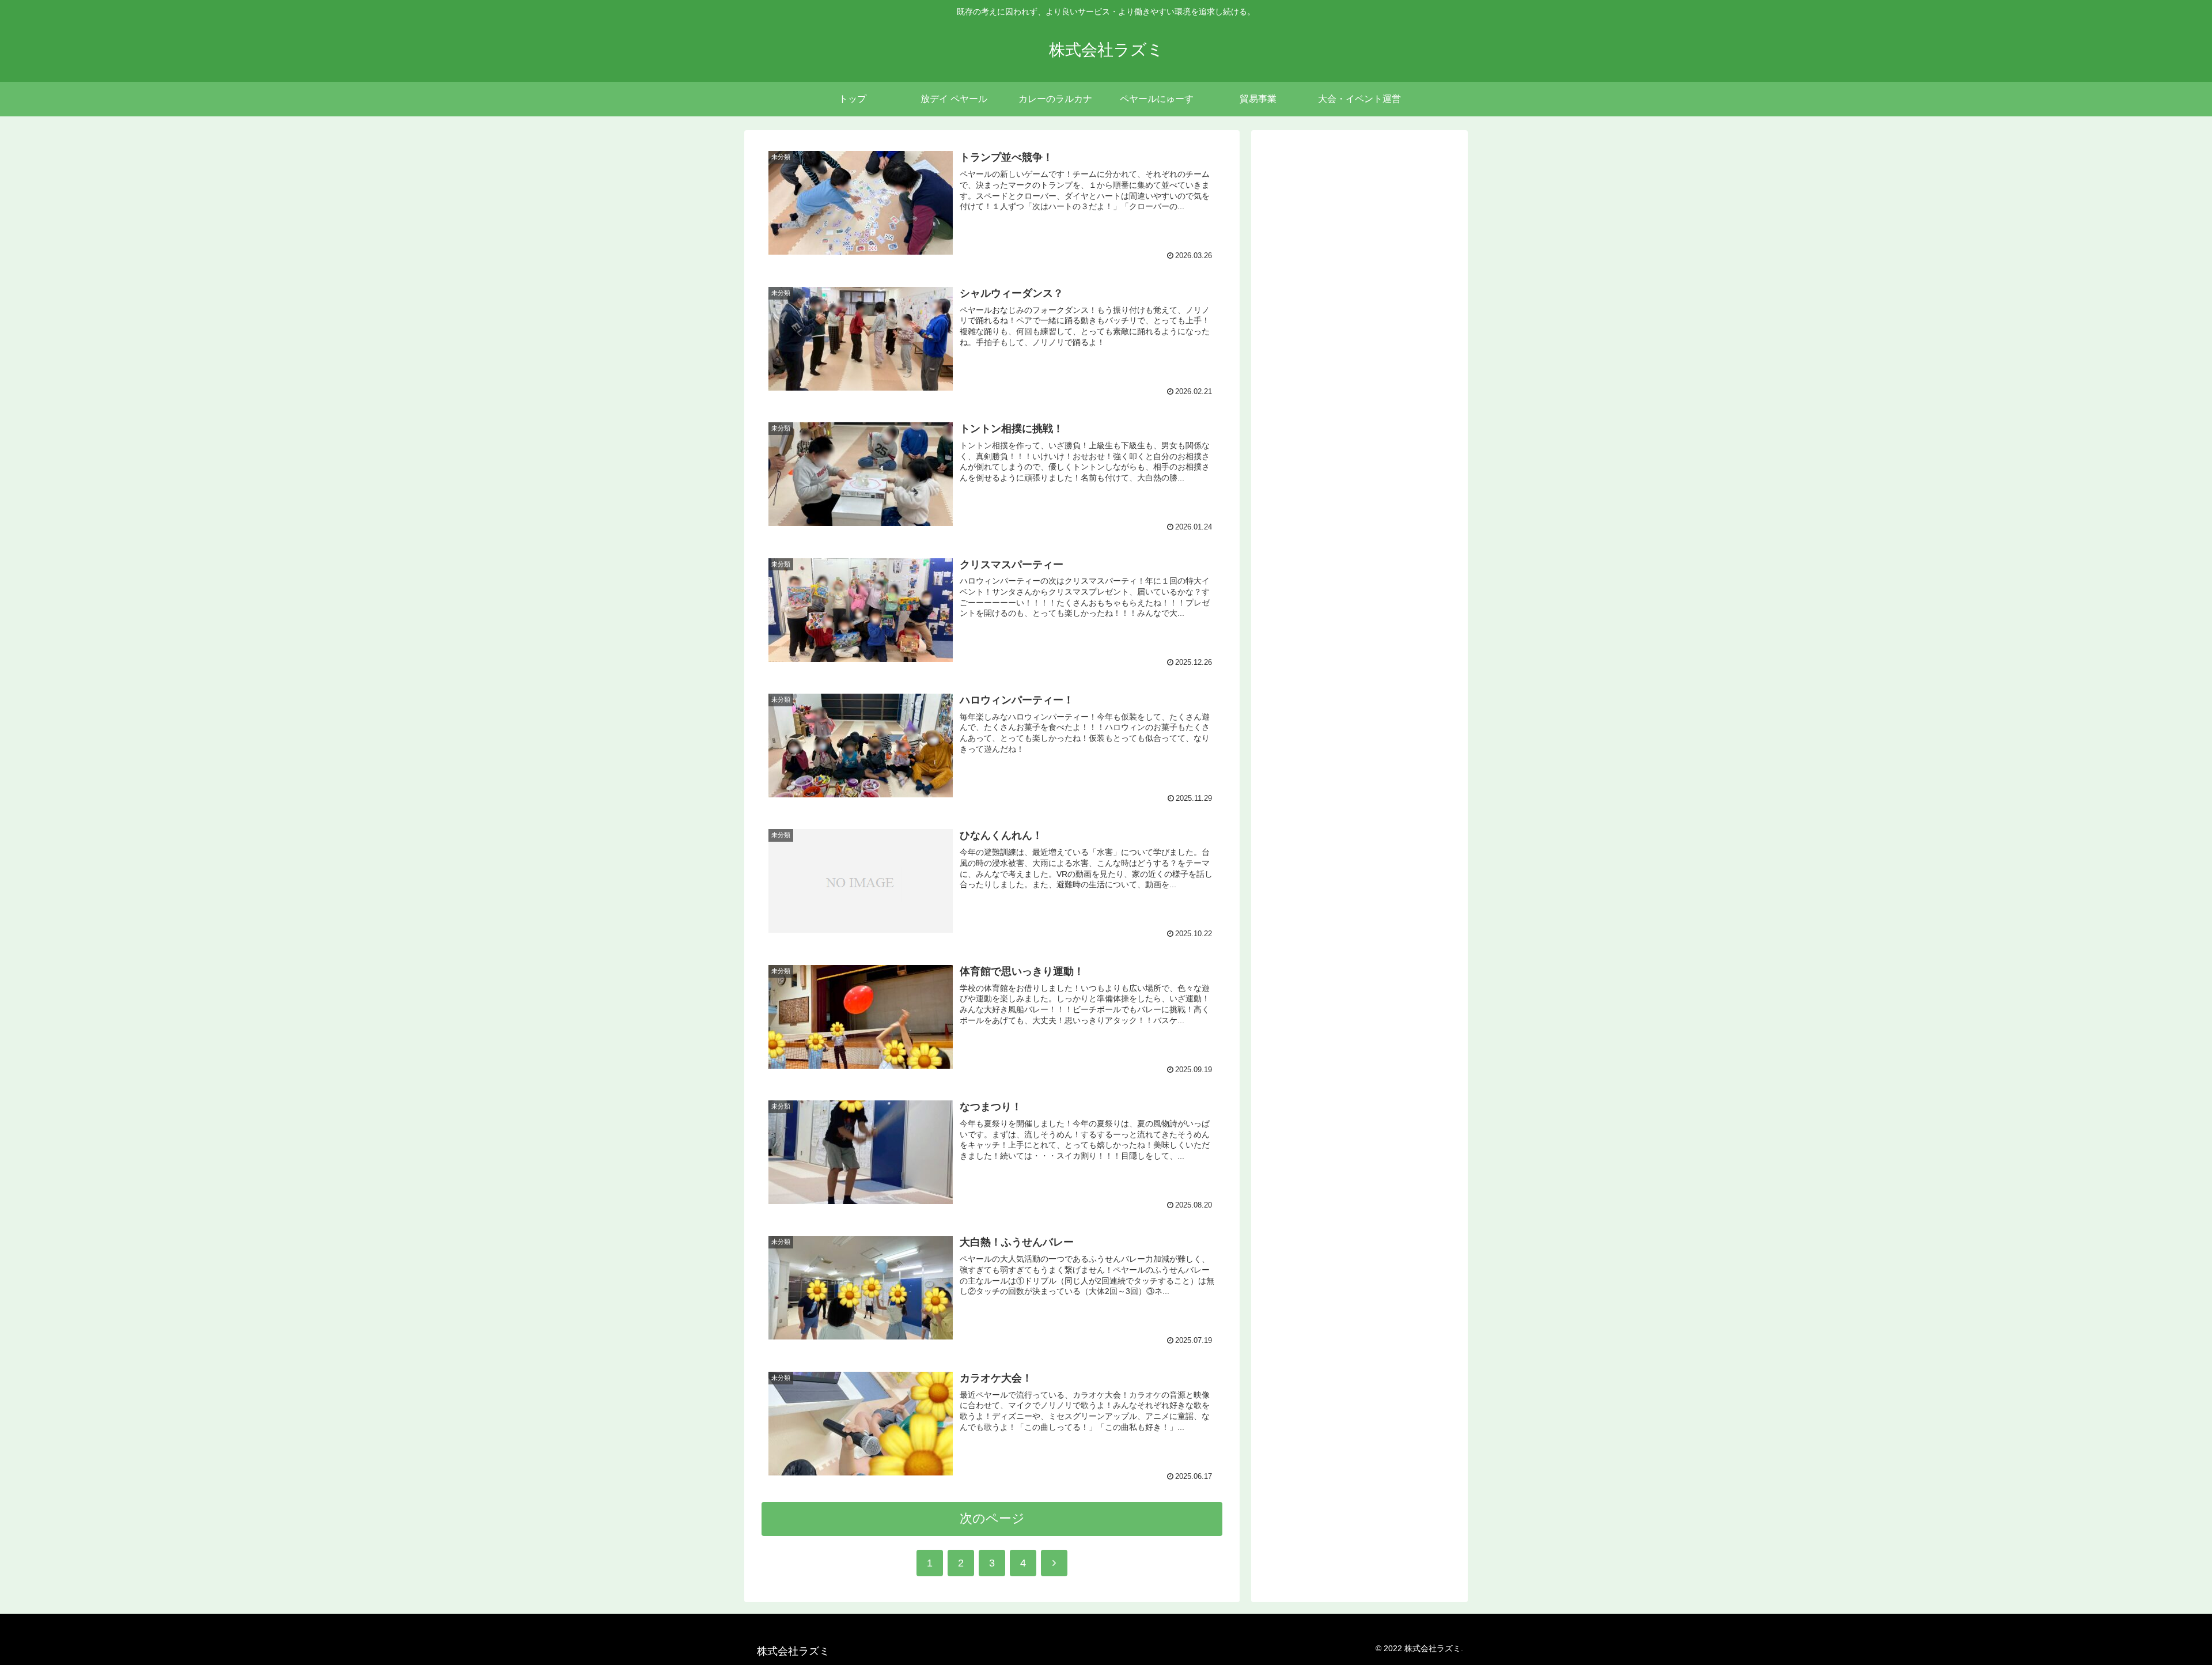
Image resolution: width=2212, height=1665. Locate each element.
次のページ (992, 1518)
